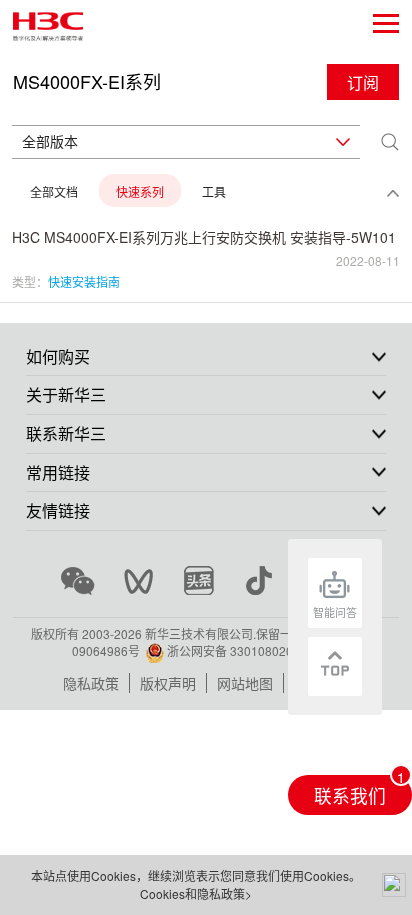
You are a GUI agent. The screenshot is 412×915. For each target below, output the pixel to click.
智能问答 (335, 612)
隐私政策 (91, 683)
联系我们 (350, 795)
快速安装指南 (84, 281)
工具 (214, 191)
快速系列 (140, 191)
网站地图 (245, 683)
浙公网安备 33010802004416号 (253, 650)
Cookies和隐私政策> (196, 893)
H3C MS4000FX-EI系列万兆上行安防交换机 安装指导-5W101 (204, 237)
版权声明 (168, 683)
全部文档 (54, 191)
